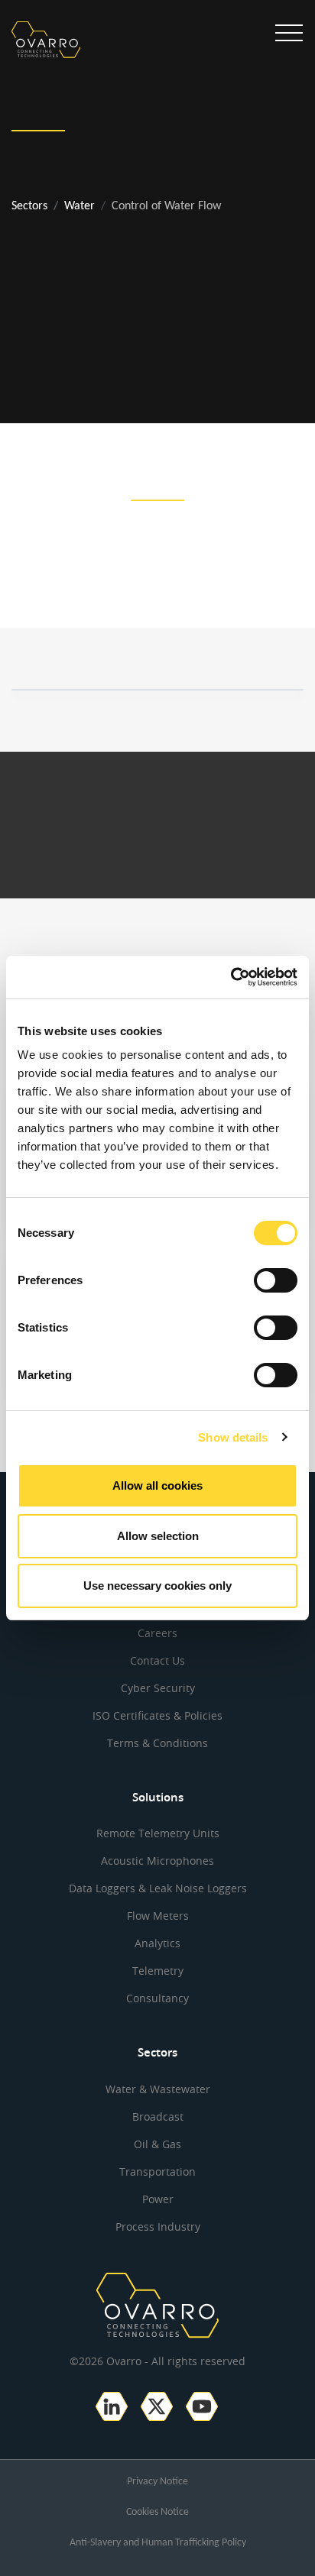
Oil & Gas (157, 2144)
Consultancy (157, 1998)
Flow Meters (158, 1916)
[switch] (276, 1280)
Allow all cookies (157, 1485)
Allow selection (158, 1536)
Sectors (29, 206)
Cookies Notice (157, 2512)
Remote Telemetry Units (158, 1833)
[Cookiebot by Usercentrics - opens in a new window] (231, 977)
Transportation (157, 2171)
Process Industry (158, 2226)
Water (80, 206)
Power (158, 2199)
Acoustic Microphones (157, 1861)
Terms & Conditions (157, 1743)
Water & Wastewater (158, 2089)
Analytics (157, 1943)
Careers (157, 1633)
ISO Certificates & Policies (157, 1715)
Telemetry (158, 1971)
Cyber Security (158, 1688)
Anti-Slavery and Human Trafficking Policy (158, 2543)
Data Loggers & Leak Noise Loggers (158, 1888)
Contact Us (157, 1660)
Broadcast (158, 2116)
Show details (233, 1437)
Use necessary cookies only (157, 1586)
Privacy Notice (157, 2482)
